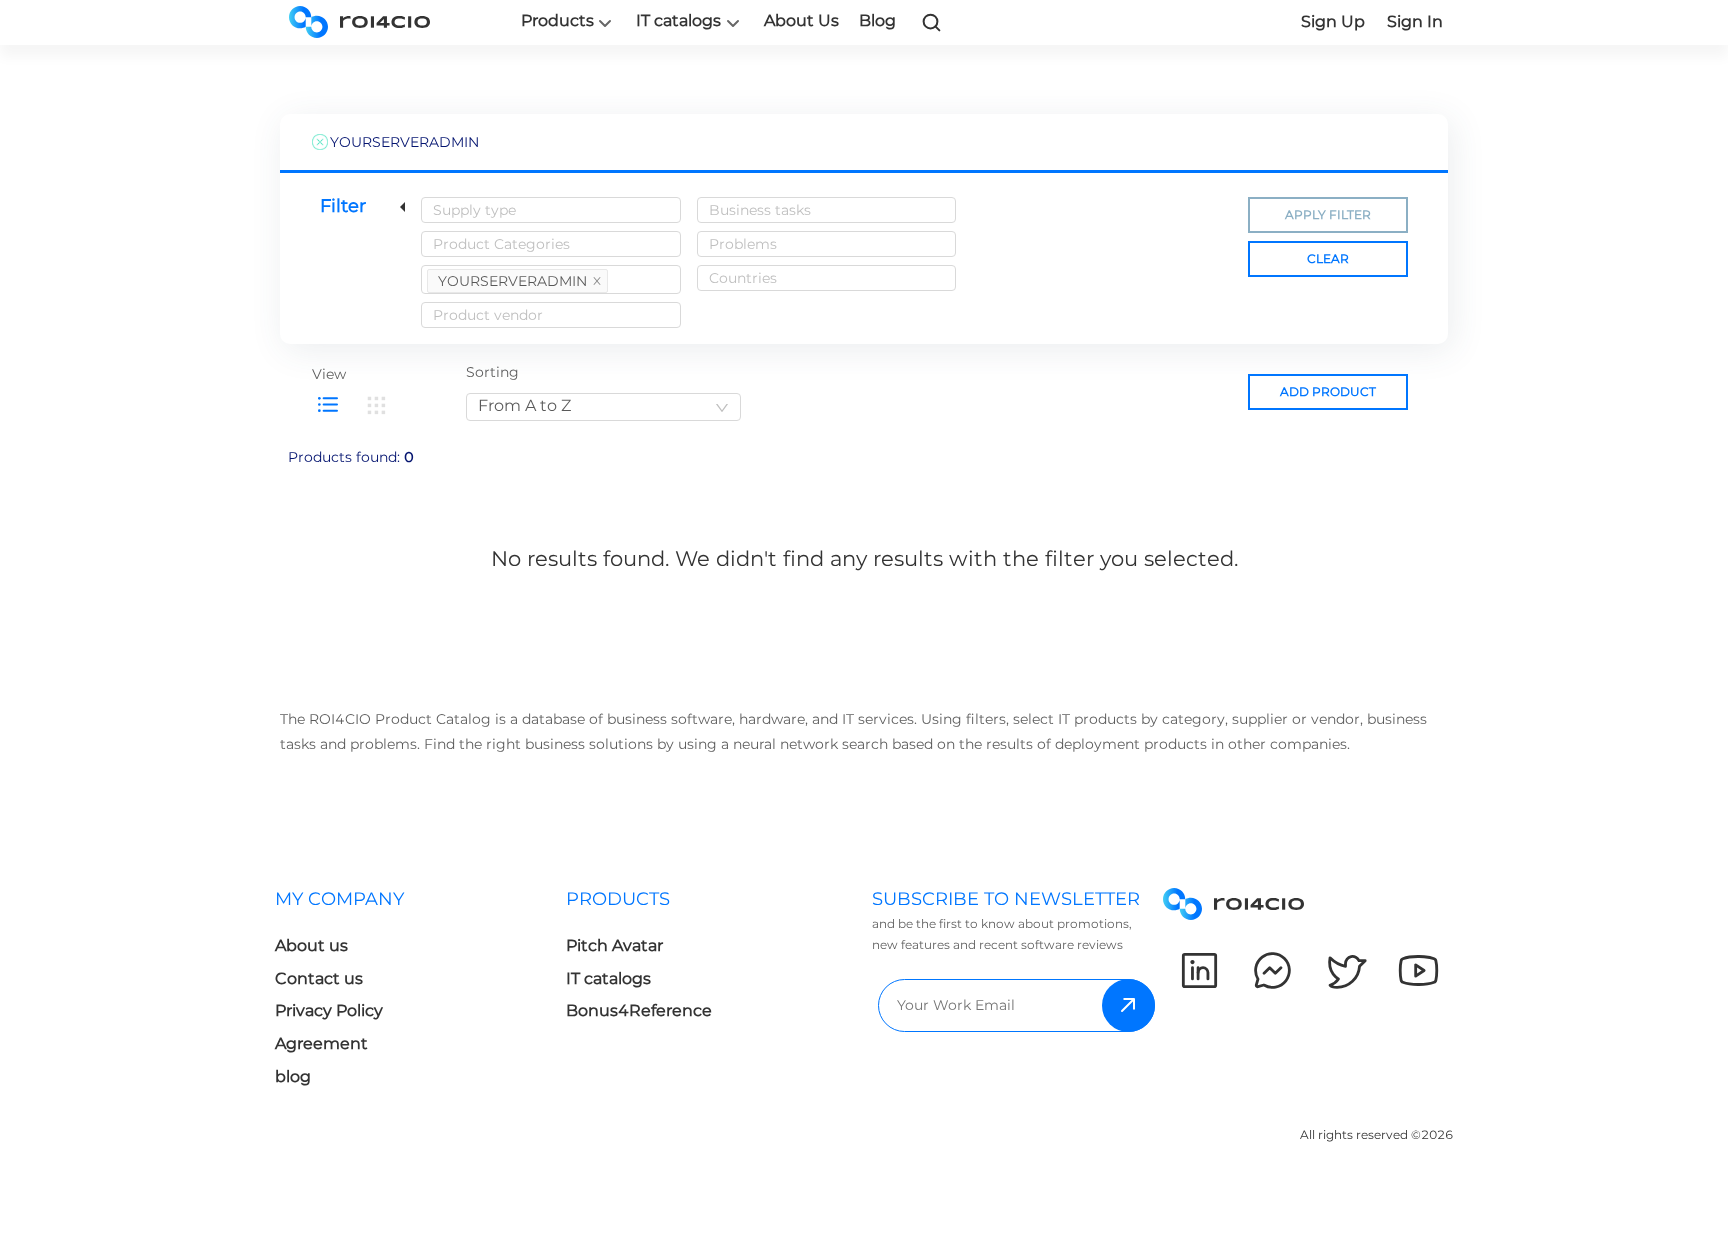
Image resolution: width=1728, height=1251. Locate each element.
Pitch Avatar (614, 945)
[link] (932, 22)
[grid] (376, 405)
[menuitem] (420, 993)
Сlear (1328, 258)
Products (557, 21)
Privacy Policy (329, 1010)
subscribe (1128, 1005)
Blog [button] (877, 20)
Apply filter (1328, 214)
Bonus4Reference (639, 1010)
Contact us (319, 978)
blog (293, 1076)
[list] (328, 405)
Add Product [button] (1328, 391)
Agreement (321, 1043)
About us (311, 945)
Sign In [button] (1415, 21)
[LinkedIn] (1199, 970)
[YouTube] (1418, 970)
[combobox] (551, 210)
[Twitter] (1345, 970)
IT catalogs (678, 21)
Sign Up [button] (1333, 21)
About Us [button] (801, 20)
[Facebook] (1272, 970)
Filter (343, 206)
